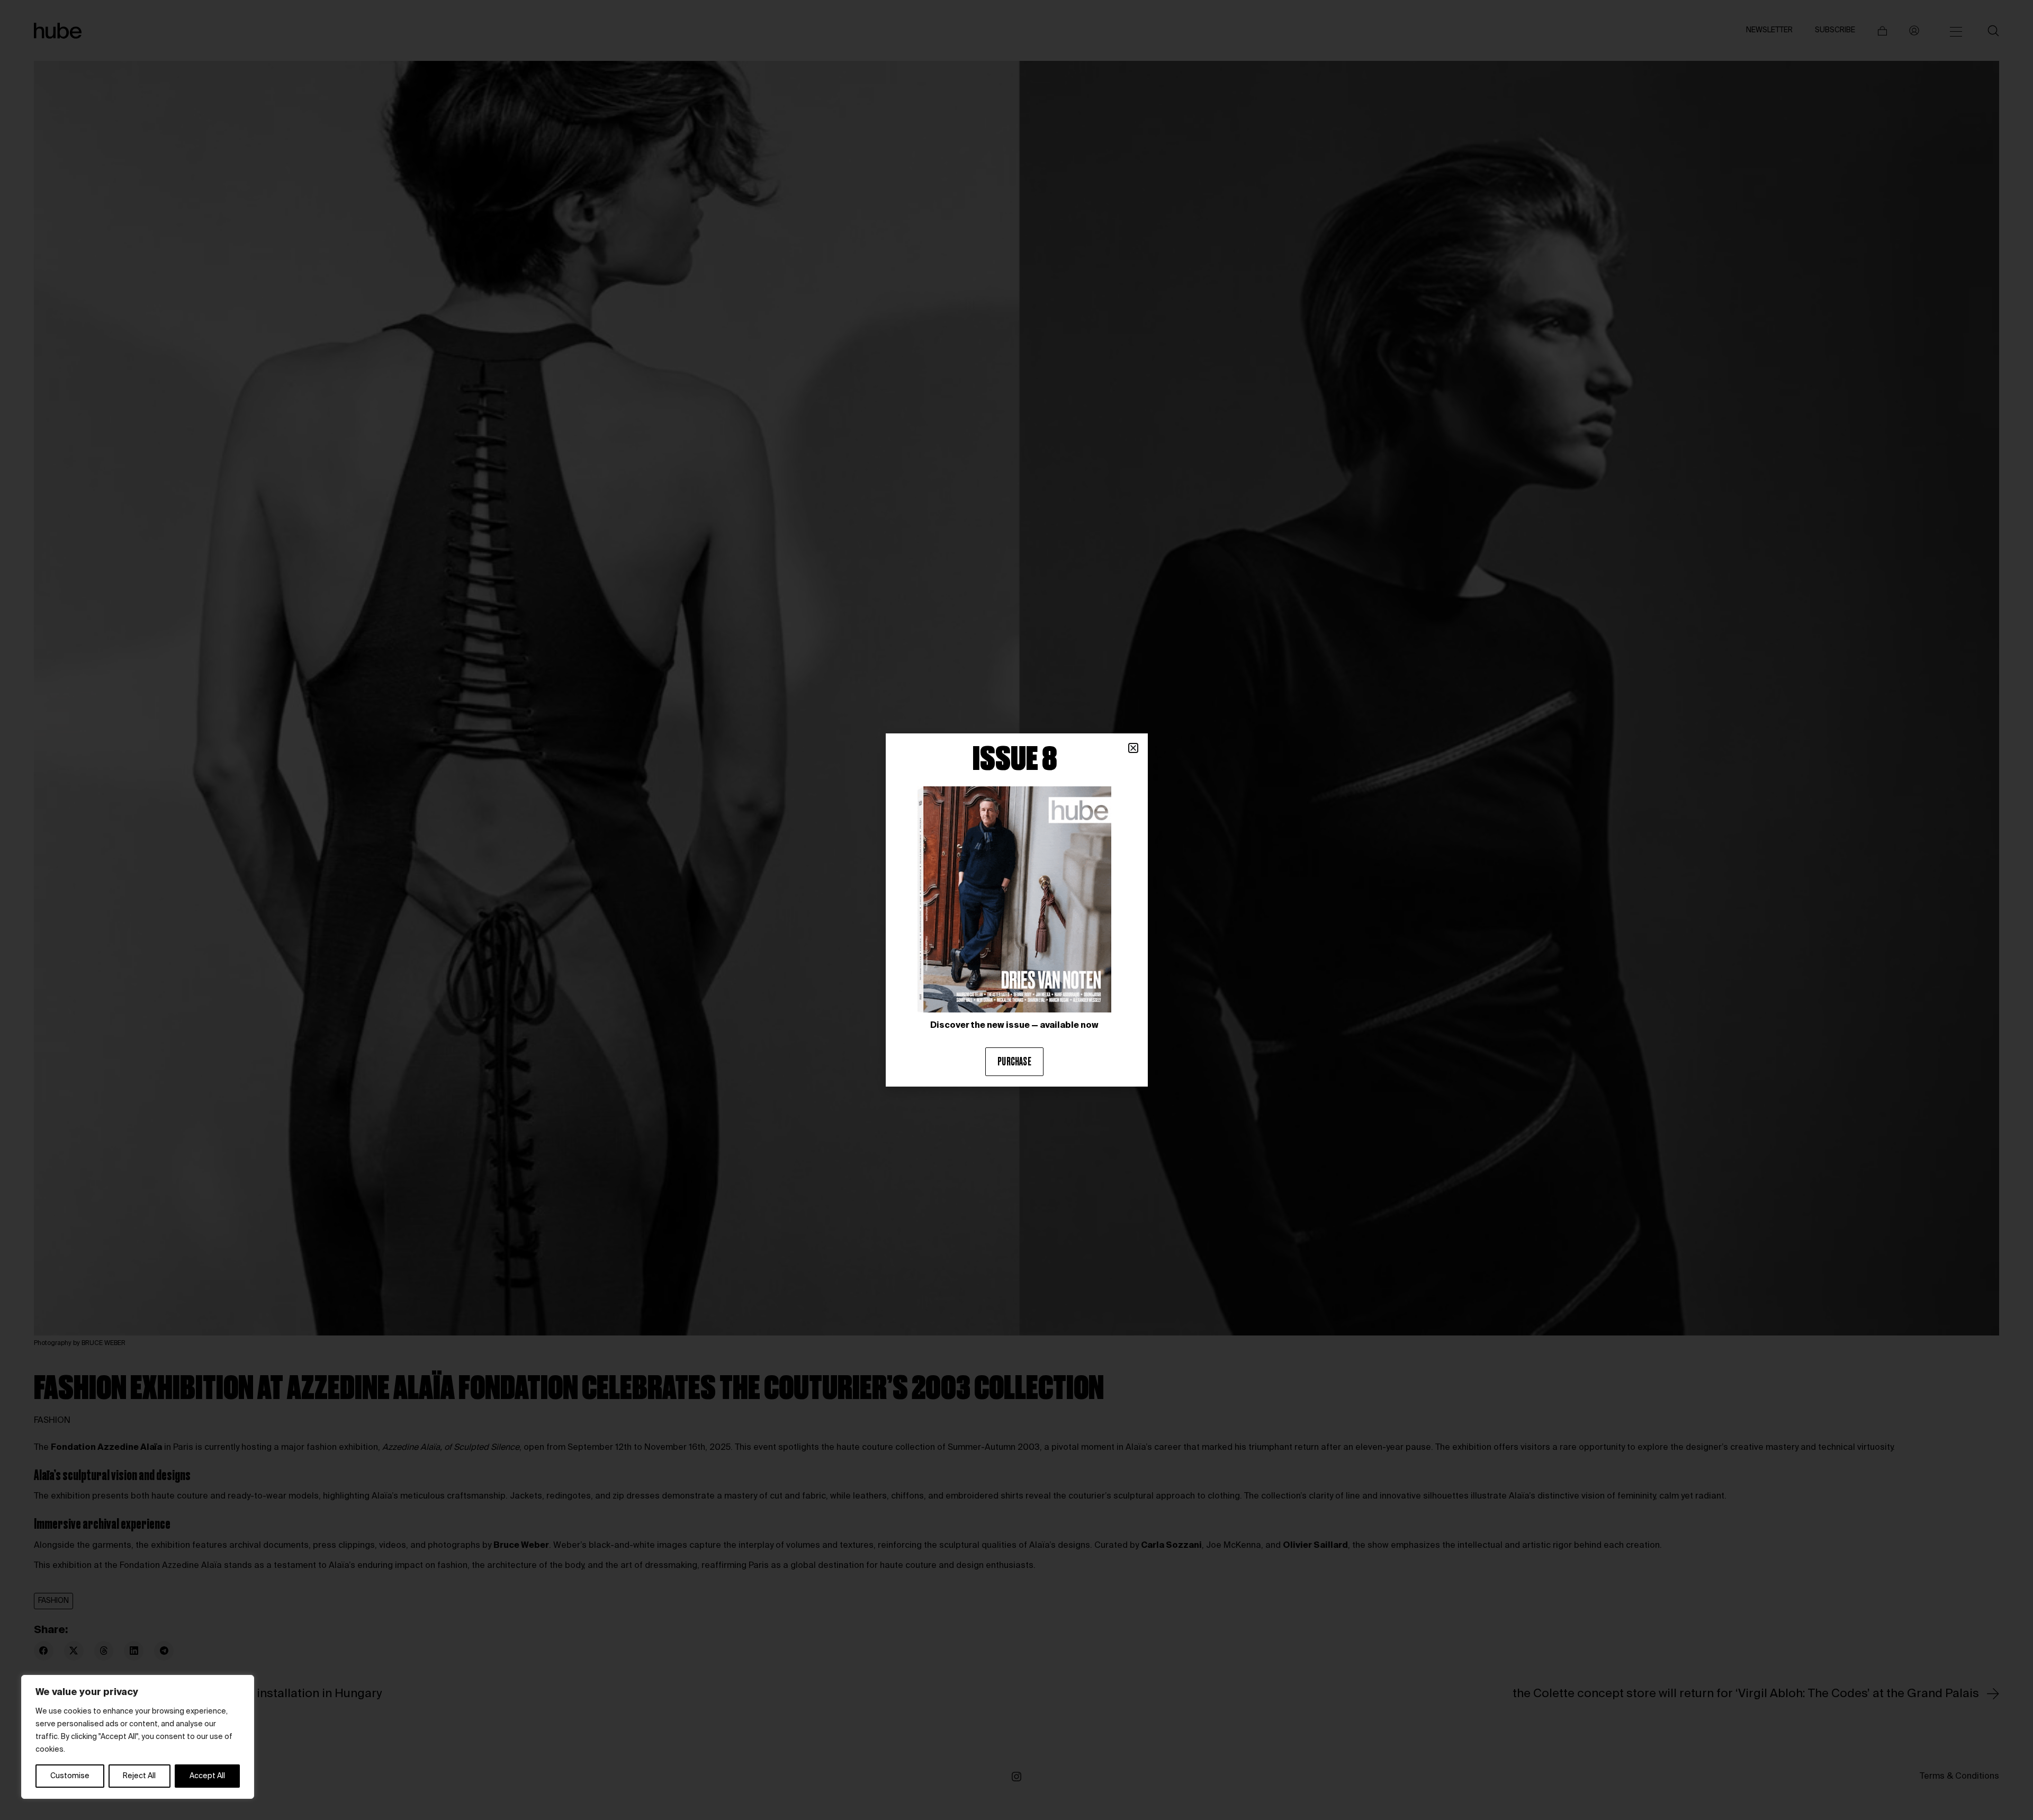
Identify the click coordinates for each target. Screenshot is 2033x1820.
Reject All (139, 1776)
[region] (138, 1737)
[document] (1016, 910)
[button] (1133, 748)
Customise (70, 1776)
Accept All (207, 1776)
